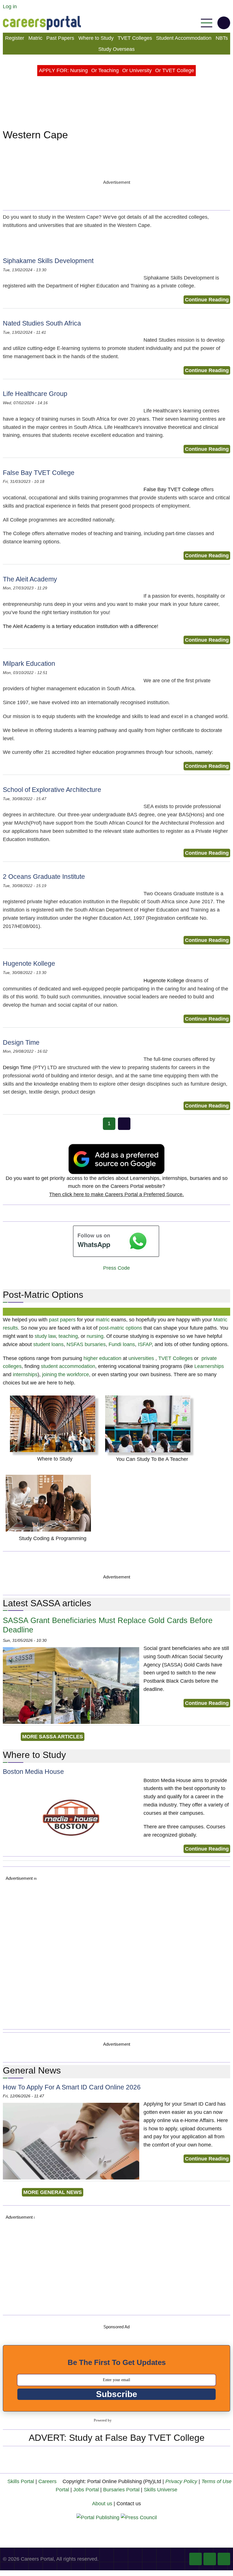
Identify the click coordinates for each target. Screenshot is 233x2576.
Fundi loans (122, 1344)
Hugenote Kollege (29, 964)
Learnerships (209, 1366)
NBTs (222, 38)
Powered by (103, 2420)
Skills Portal (21, 2481)
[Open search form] (224, 23)
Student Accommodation (184, 38)
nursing (95, 1336)
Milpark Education (29, 664)
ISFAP (145, 1344)
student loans (48, 1344)
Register (15, 38)
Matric (35, 38)
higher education (102, 1358)
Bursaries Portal (121, 2490)
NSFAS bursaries (86, 1344)
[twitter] (195, 2559)
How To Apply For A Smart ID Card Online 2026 (72, 2087)
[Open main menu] (207, 23)
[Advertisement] (118, 1954)
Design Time (21, 1043)
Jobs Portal (86, 2490)
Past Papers (60, 38)
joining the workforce (65, 1374)
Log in (10, 7)
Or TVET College (175, 70)
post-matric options (120, 1328)
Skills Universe (161, 2490)
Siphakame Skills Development (48, 261)
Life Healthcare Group (35, 394)
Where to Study (96, 38)
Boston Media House (33, 1772)
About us (102, 2504)
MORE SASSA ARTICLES (53, 1737)
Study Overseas (116, 49)
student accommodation (68, 1366)
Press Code (116, 1268)
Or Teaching (105, 70)
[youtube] (210, 2559)
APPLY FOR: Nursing (63, 70)
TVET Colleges (135, 38)
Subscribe (117, 2394)
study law (45, 1336)
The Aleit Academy (30, 579)
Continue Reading (207, 300)
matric (103, 1320)
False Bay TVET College (39, 473)
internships (25, 1374)
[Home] (42, 23)
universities (141, 1358)
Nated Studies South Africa (42, 323)
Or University (137, 70)
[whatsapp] (224, 2559)
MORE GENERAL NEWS (53, 2192)
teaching (68, 1336)
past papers (62, 1320)
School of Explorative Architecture (52, 790)
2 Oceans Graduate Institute (44, 877)
